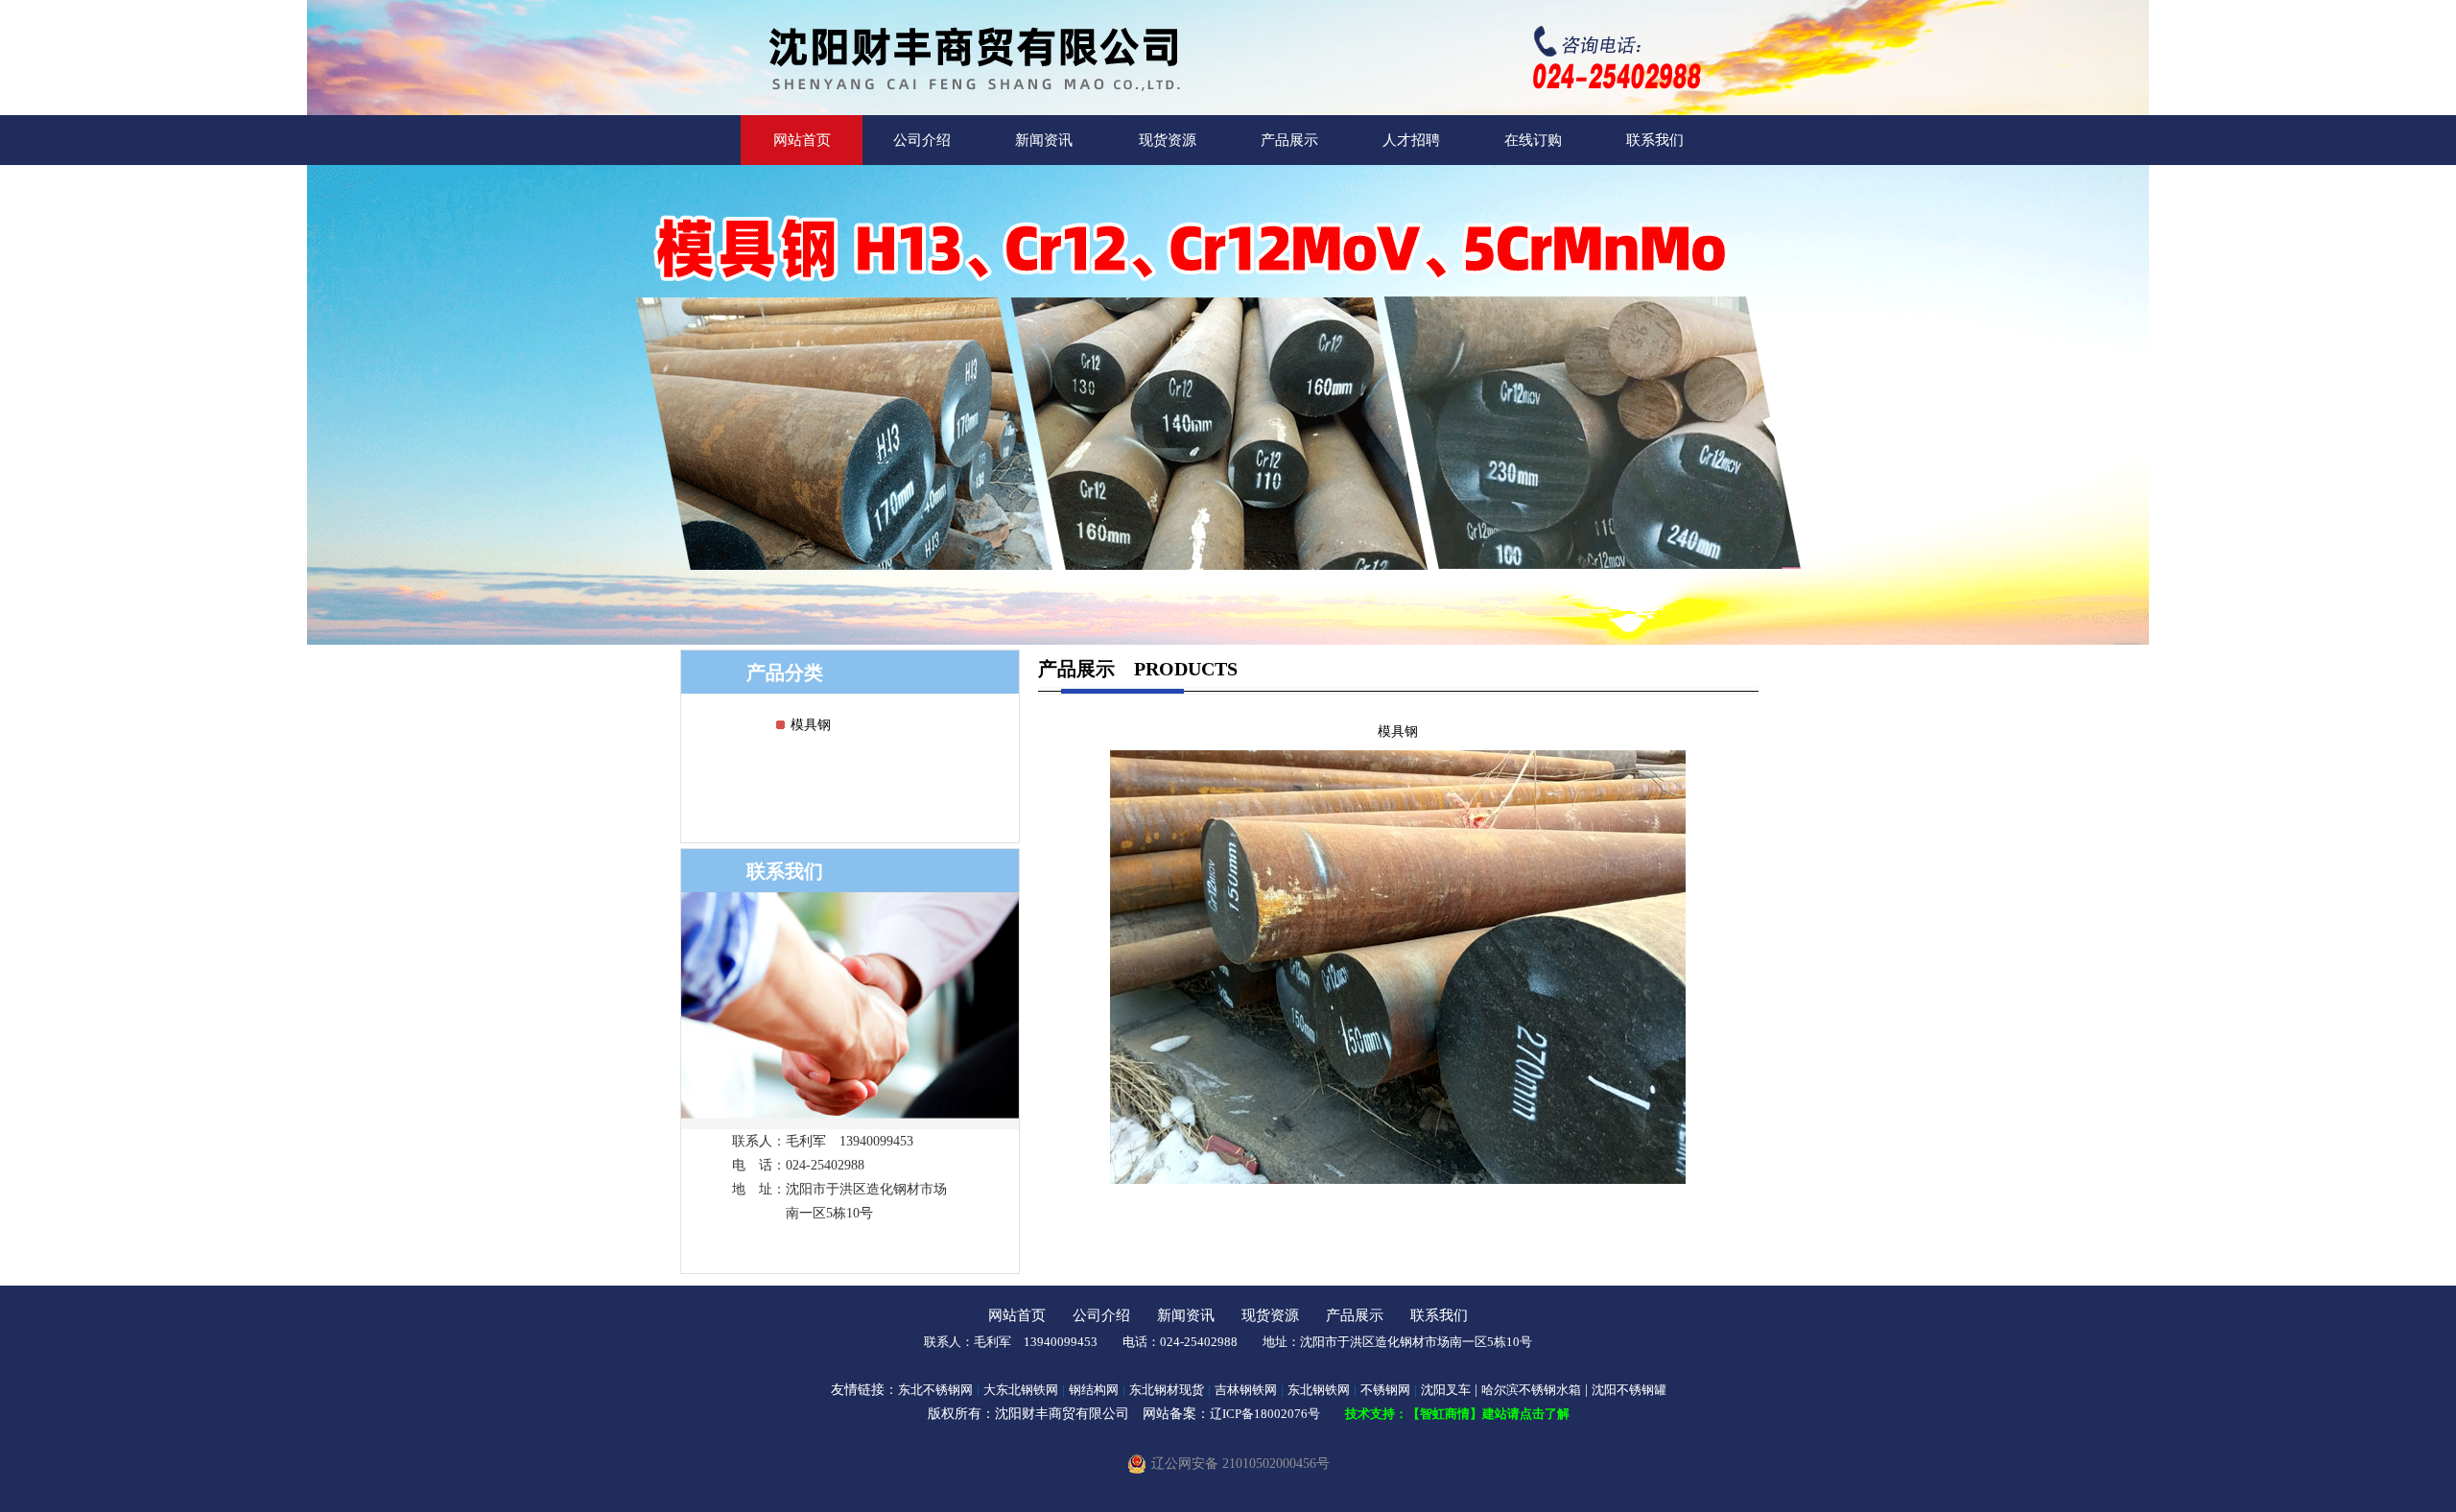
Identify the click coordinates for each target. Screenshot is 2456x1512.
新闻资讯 (1044, 140)
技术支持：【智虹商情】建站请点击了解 (1457, 1414)
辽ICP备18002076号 (1265, 1414)
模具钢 (811, 725)
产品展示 (1289, 140)
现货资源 (1168, 140)
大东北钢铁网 (1021, 1390)
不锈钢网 (1385, 1390)
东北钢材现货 (1167, 1390)
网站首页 (802, 140)
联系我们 (1655, 140)
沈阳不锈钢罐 (1629, 1390)
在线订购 (1533, 140)
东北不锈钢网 (935, 1390)
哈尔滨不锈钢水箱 (1531, 1390)
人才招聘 (1411, 140)
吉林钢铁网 (1246, 1390)
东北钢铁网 (1319, 1390)
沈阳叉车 (1446, 1390)
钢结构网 (1094, 1390)
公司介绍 (922, 140)
